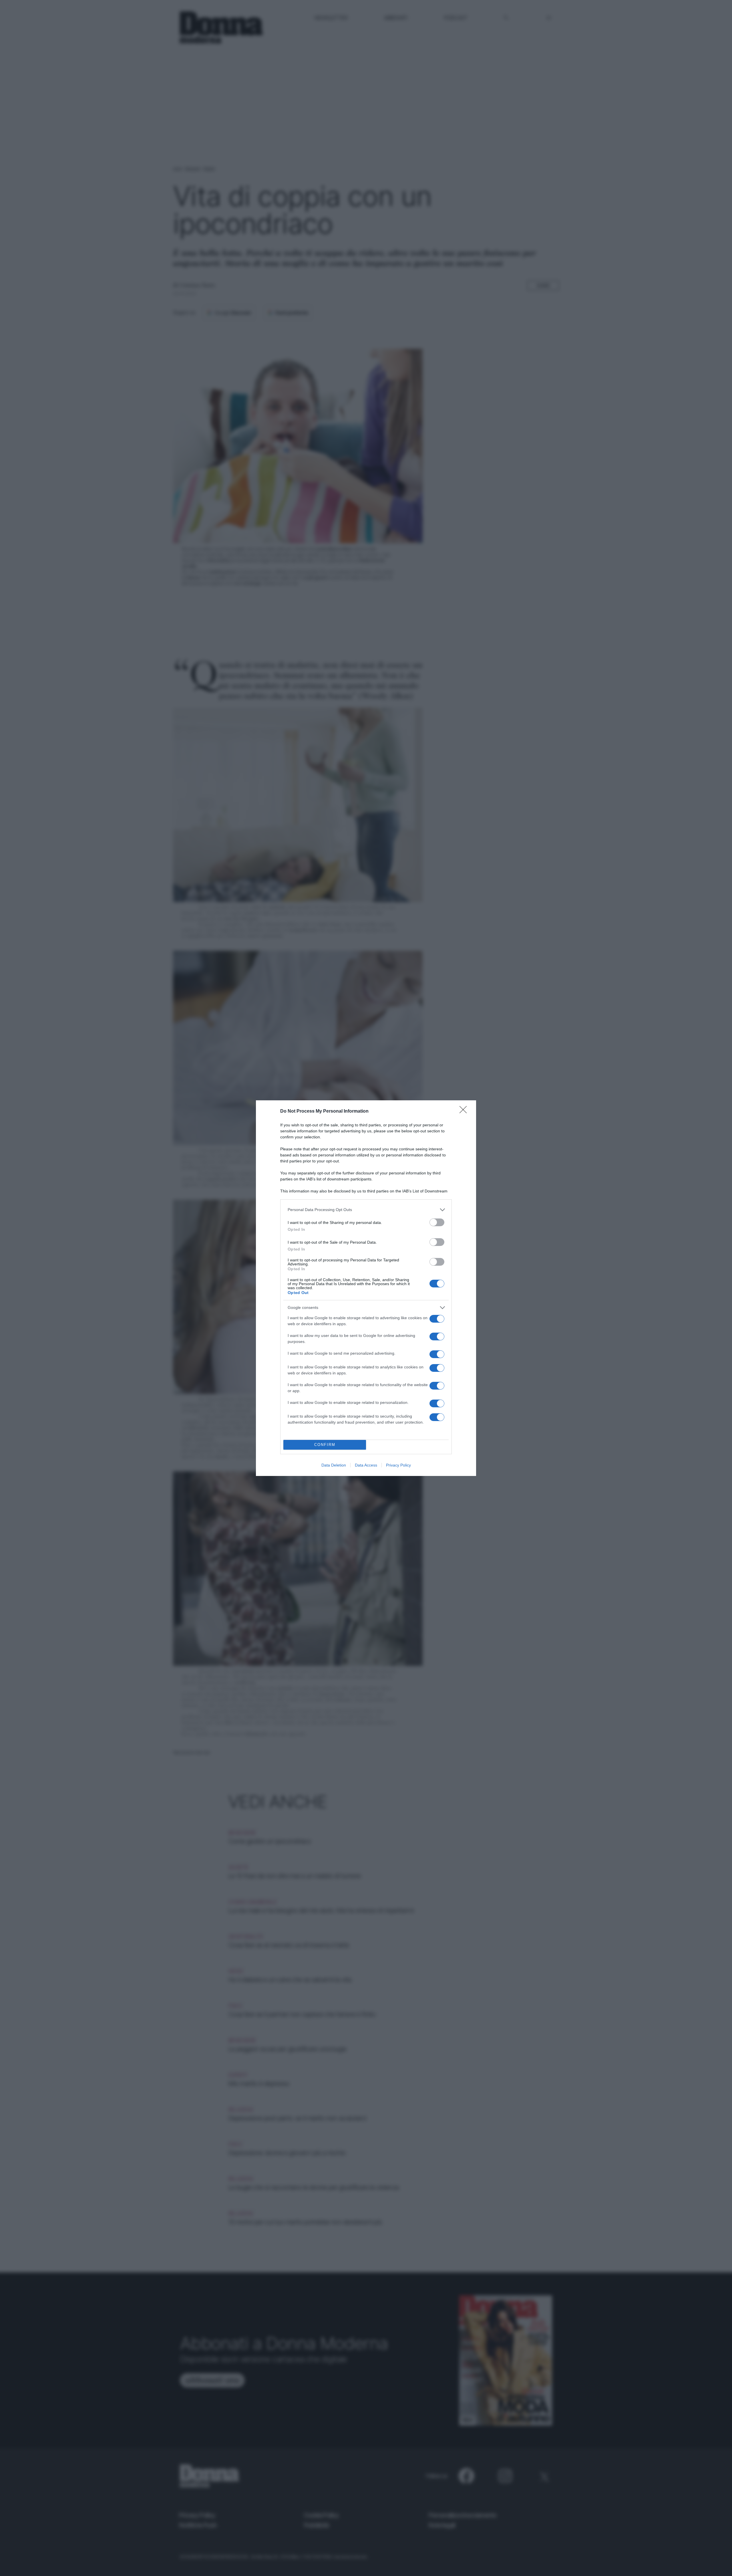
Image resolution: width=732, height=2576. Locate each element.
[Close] (465, 1111)
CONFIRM (325, 1445)
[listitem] (366, 1210)
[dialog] (366, 1288)
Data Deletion (334, 1465)
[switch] (437, 1222)
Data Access (366, 1465)
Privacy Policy (398, 1465)
